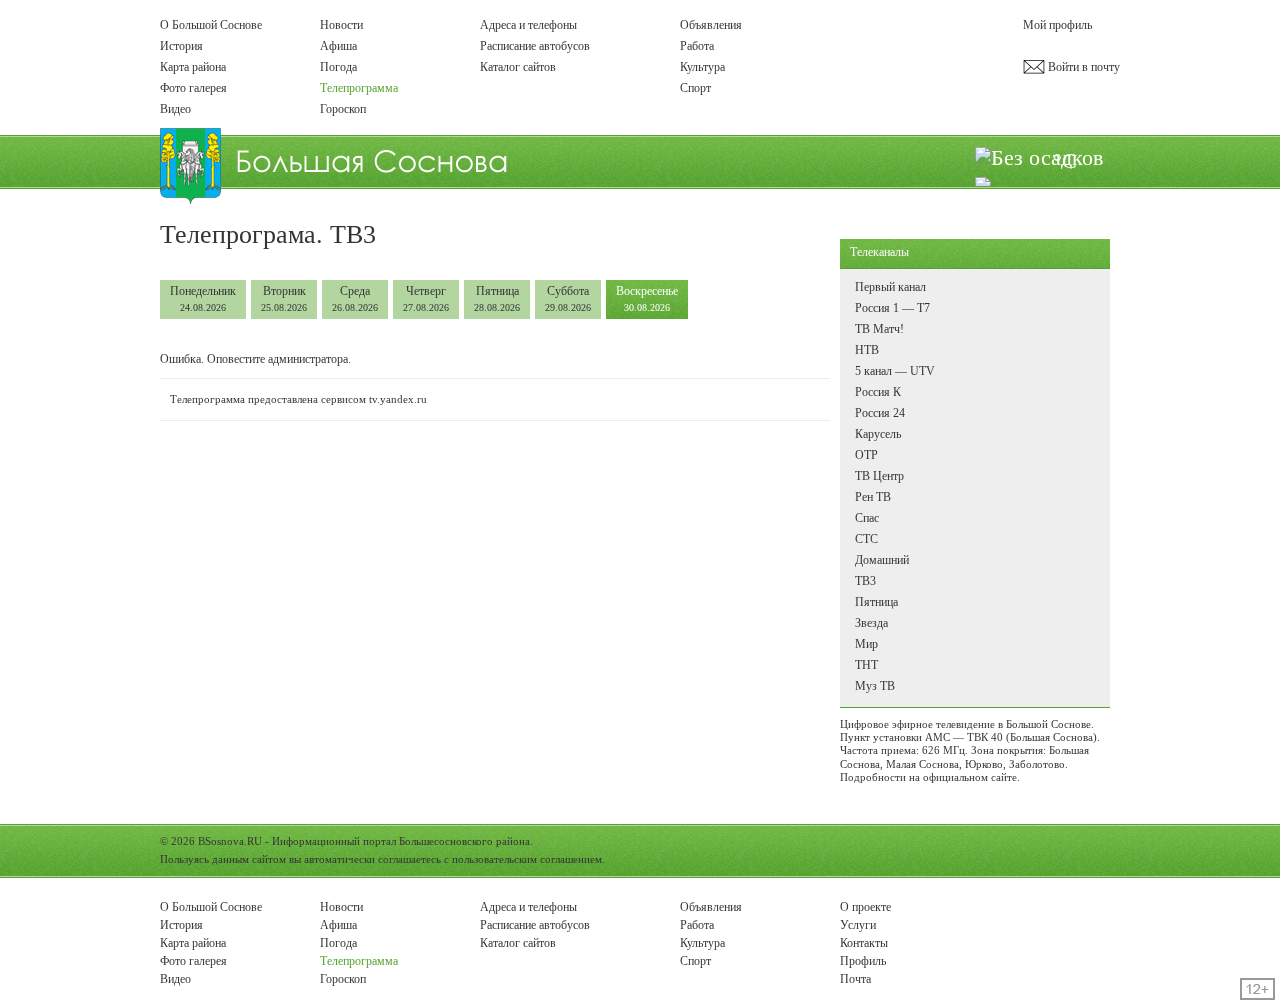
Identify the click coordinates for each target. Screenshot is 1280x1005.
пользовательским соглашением (527, 859)
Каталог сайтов (518, 67)
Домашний (882, 560)
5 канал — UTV (895, 371)
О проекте (865, 907)
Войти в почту (1082, 67)
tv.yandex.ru (398, 399)
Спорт (695, 88)
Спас (867, 518)
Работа (697, 46)
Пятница (497, 298)
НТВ (867, 350)
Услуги (858, 925)
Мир (866, 644)
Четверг (426, 298)
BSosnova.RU (230, 841)
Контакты (864, 943)
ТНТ (866, 665)
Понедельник (203, 298)
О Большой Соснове (211, 25)
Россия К (878, 392)
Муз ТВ (875, 686)
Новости (341, 25)
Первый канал (890, 287)
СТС (866, 539)
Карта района (193, 67)
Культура (702, 67)
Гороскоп (343, 109)
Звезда (871, 623)
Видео (175, 109)
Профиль (863, 961)
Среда (355, 298)
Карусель (878, 434)
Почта (855, 979)
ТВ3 (865, 581)
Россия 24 (880, 413)
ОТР (866, 455)
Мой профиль (1057, 25)
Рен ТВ (873, 497)
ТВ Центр (879, 476)
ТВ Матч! (879, 329)
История (181, 46)
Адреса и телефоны (528, 25)
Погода (338, 67)
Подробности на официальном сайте (928, 777)
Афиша (338, 46)
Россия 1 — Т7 (892, 308)
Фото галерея (193, 88)
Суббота (568, 298)
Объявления (711, 25)
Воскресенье (647, 298)
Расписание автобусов (535, 46)
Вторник (284, 298)
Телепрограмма (359, 88)
